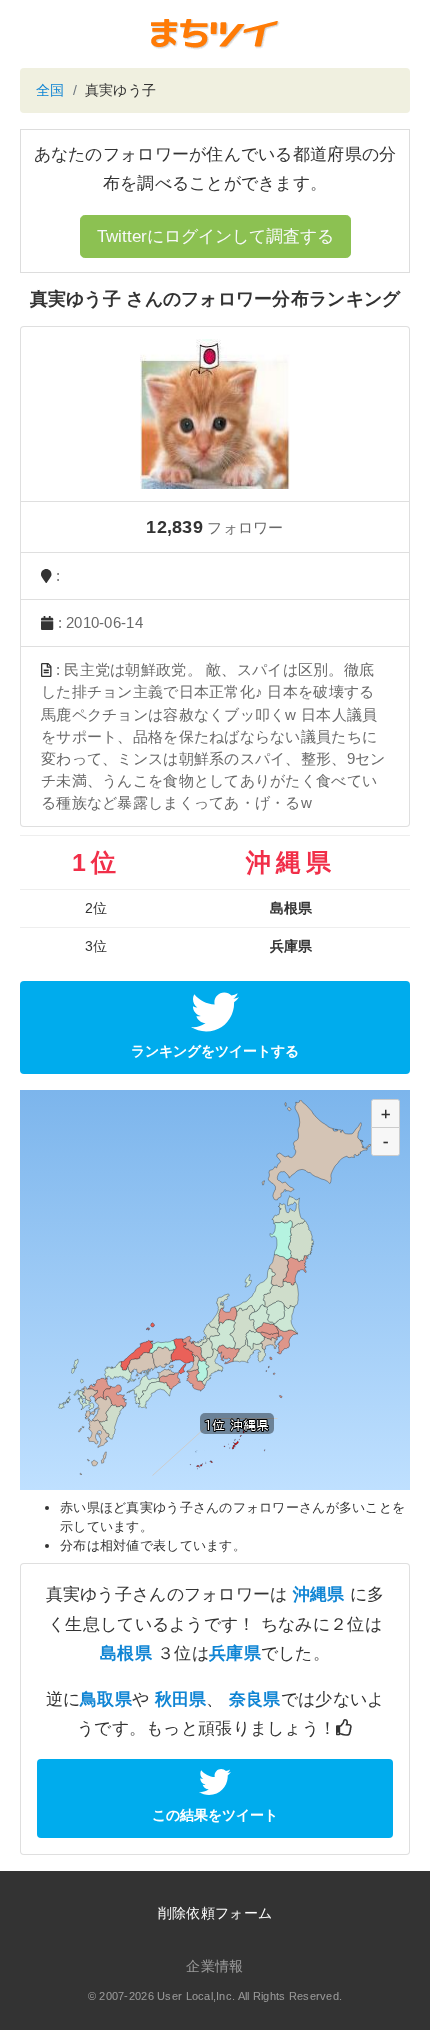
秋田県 (181, 1699)
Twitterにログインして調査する (215, 236)
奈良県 (255, 1699)
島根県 (126, 1653)
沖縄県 (319, 1594)
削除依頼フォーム (215, 1913)
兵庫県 (235, 1653)
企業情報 (214, 1966)
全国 (50, 90)
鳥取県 (106, 1699)
